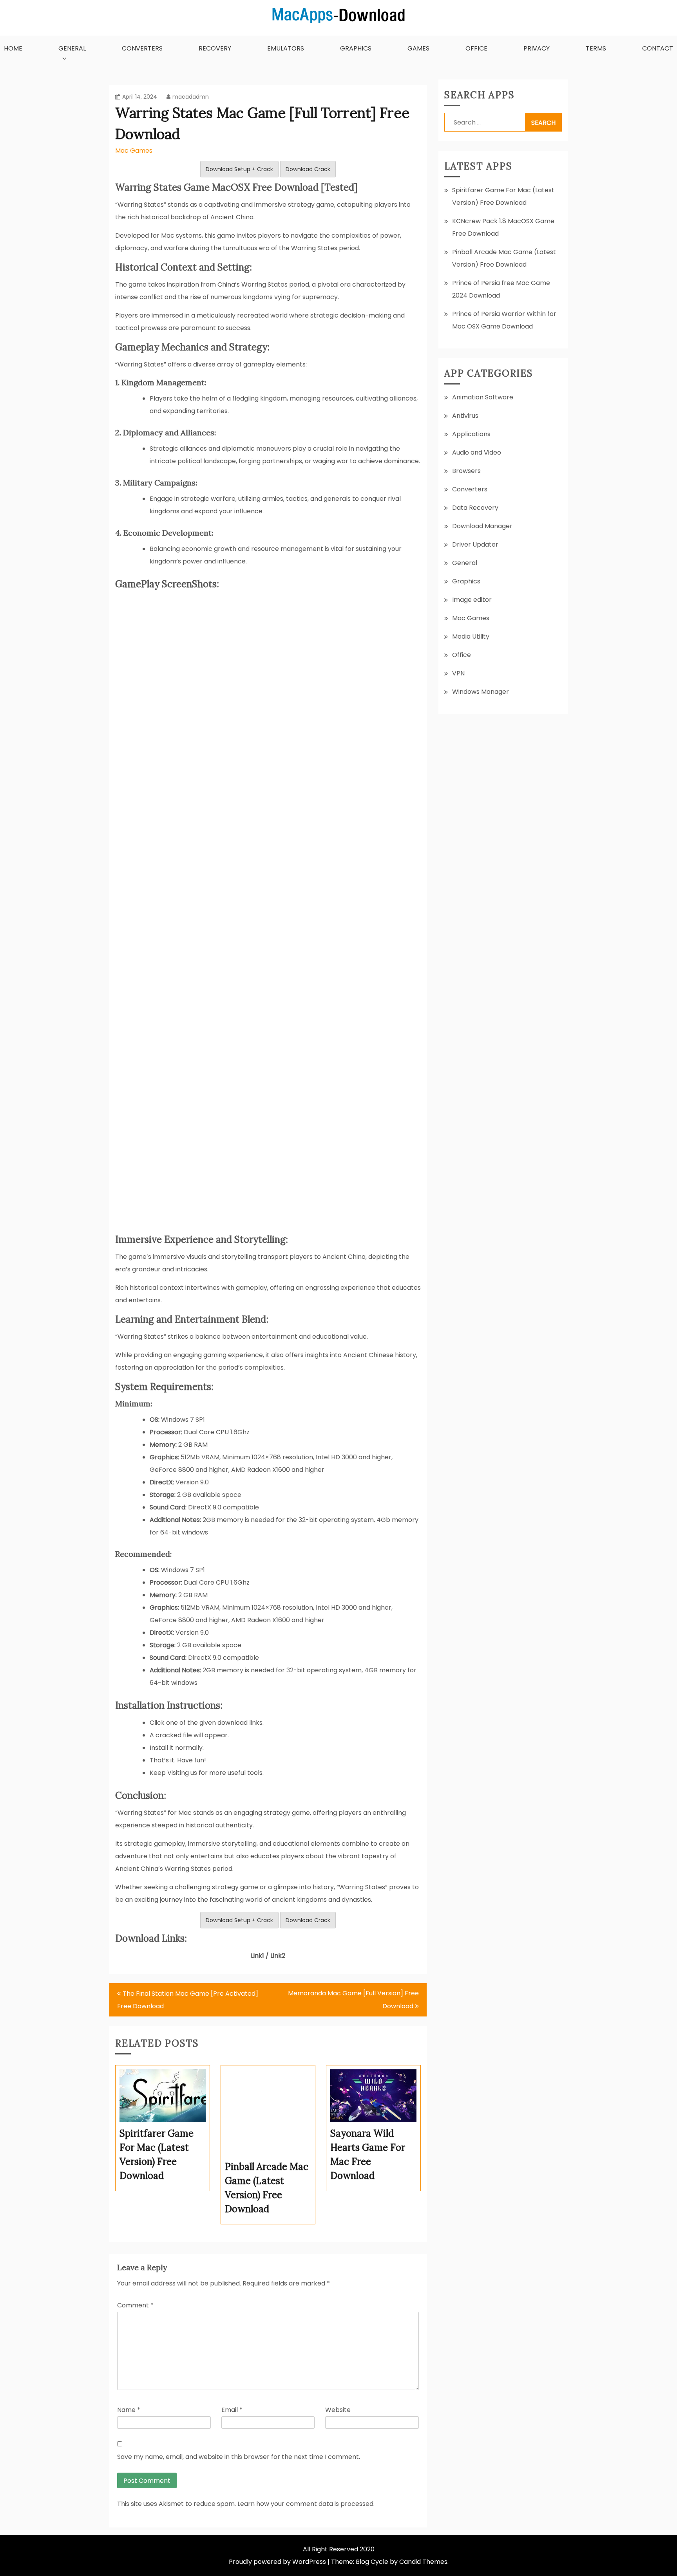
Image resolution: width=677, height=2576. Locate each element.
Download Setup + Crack (239, 169)
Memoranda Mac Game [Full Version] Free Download (353, 2000)
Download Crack (308, 169)
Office (476, 48)
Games (418, 48)
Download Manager (482, 526)
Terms (596, 48)
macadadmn (191, 97)
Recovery (215, 48)
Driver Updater (475, 544)
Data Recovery (475, 508)
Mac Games (134, 151)
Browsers (466, 471)
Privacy (537, 48)
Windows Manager (481, 692)
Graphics (356, 48)
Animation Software (483, 397)
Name (129, 2410)
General (72, 48)
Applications (471, 434)
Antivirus (465, 416)
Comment (135, 2305)
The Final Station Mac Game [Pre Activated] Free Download (188, 2000)
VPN (458, 673)
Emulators (286, 48)
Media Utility (471, 636)
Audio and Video (477, 452)
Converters (142, 48)
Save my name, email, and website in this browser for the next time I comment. (239, 2457)
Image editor (472, 600)
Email (232, 2410)
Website (338, 2410)
